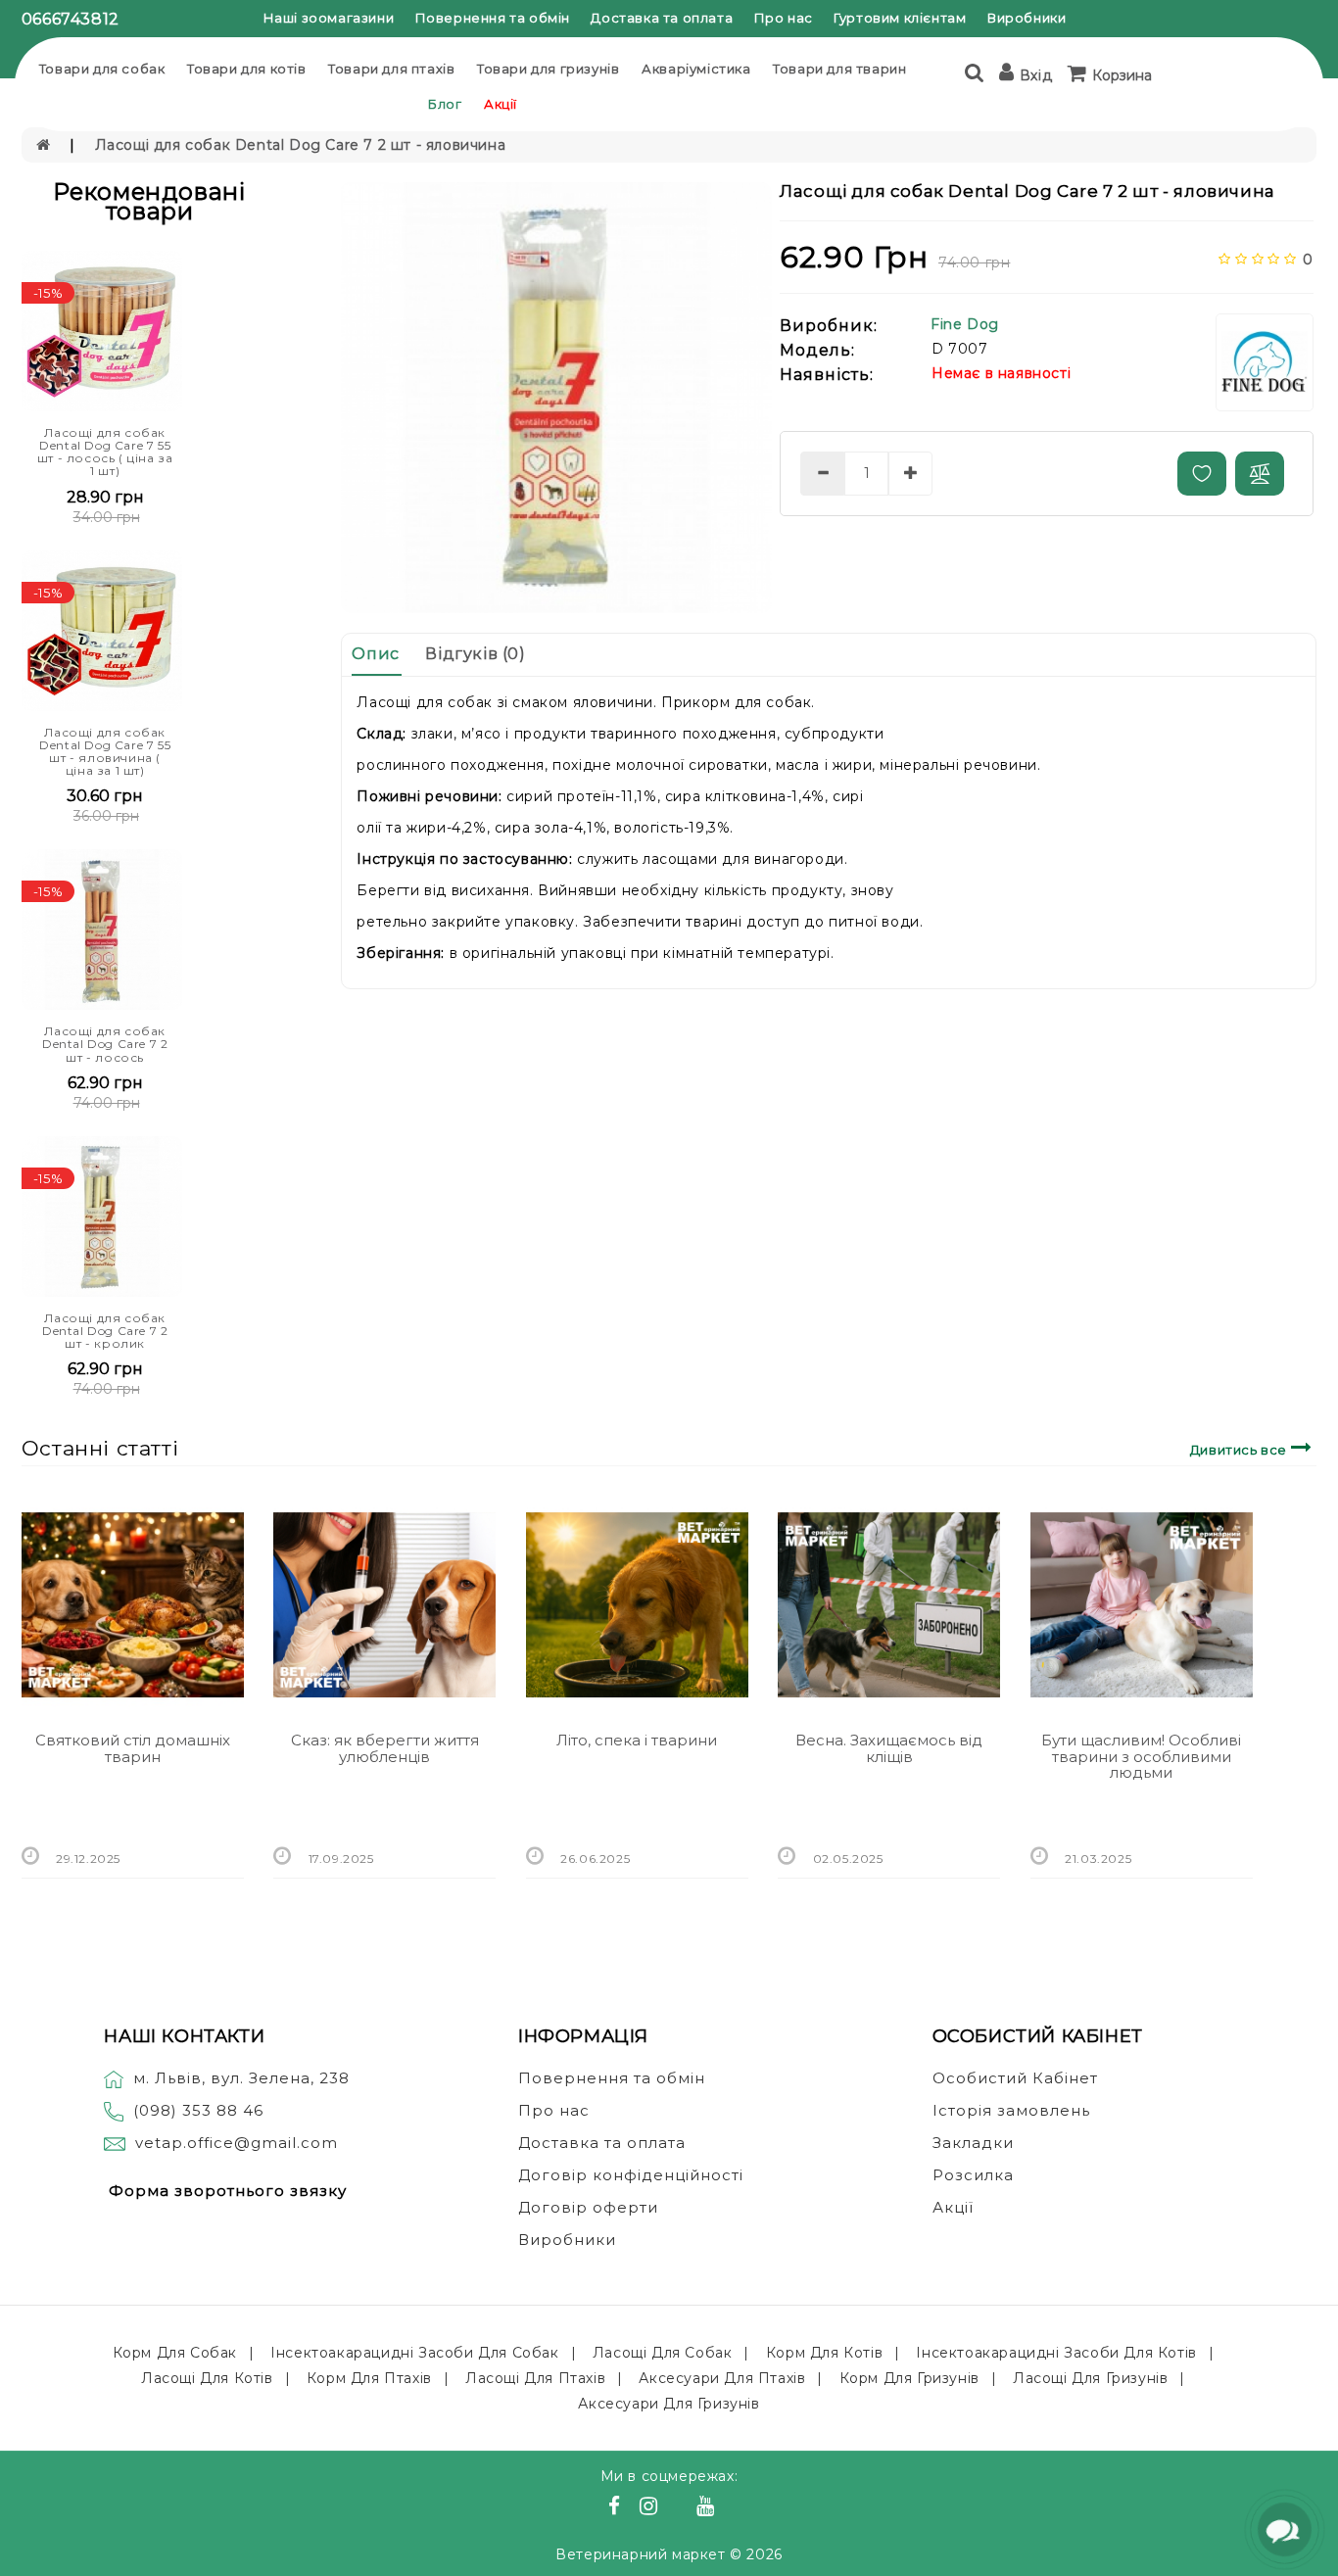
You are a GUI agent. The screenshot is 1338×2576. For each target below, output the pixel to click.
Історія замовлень (1011, 2110)
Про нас (784, 18)
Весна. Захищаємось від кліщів (889, 1748)
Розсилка (973, 2175)
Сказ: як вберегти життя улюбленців (385, 1748)
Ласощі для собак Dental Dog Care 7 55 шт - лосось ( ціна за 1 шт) (105, 452)
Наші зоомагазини (329, 18)
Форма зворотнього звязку (228, 2191)
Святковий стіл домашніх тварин (133, 1748)
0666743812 (71, 19)
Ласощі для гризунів (1090, 2378)
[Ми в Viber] (680, 2508)
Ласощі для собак (663, 2353)
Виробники (1027, 18)
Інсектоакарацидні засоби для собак (414, 2353)
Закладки (973, 2143)
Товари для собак (102, 69)
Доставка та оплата (662, 18)
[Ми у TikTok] (730, 2508)
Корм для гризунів (909, 2378)
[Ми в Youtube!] (708, 2508)
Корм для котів (824, 2353)
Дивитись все (1241, 1450)
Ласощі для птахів (535, 2378)
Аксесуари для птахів (722, 2378)
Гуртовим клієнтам (900, 18)
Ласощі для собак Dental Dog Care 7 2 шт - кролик (105, 1331)
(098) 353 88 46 (198, 2110)
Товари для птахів (391, 69)
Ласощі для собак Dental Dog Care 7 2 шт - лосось (105, 1044)
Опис (375, 654)
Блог (445, 104)
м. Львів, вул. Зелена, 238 (241, 2078)
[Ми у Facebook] (617, 2508)
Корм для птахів (369, 2378)
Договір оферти (588, 2207)
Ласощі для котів (207, 2378)
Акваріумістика (696, 69)
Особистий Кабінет (1015, 2078)
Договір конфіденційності (631, 2175)
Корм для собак (175, 2353)
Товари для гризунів (548, 69)
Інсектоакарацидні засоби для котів (1056, 2353)
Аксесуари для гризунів (669, 2404)
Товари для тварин (839, 69)
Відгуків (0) (475, 654)
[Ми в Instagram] (651, 2508)
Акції (501, 104)
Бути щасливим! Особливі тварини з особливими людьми (1141, 1756)
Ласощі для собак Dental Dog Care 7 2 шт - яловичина (301, 145)
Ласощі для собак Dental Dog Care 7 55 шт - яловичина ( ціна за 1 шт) (105, 752)
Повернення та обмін (493, 18)
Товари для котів (247, 69)
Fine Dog (965, 324)
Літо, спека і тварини (637, 1740)
